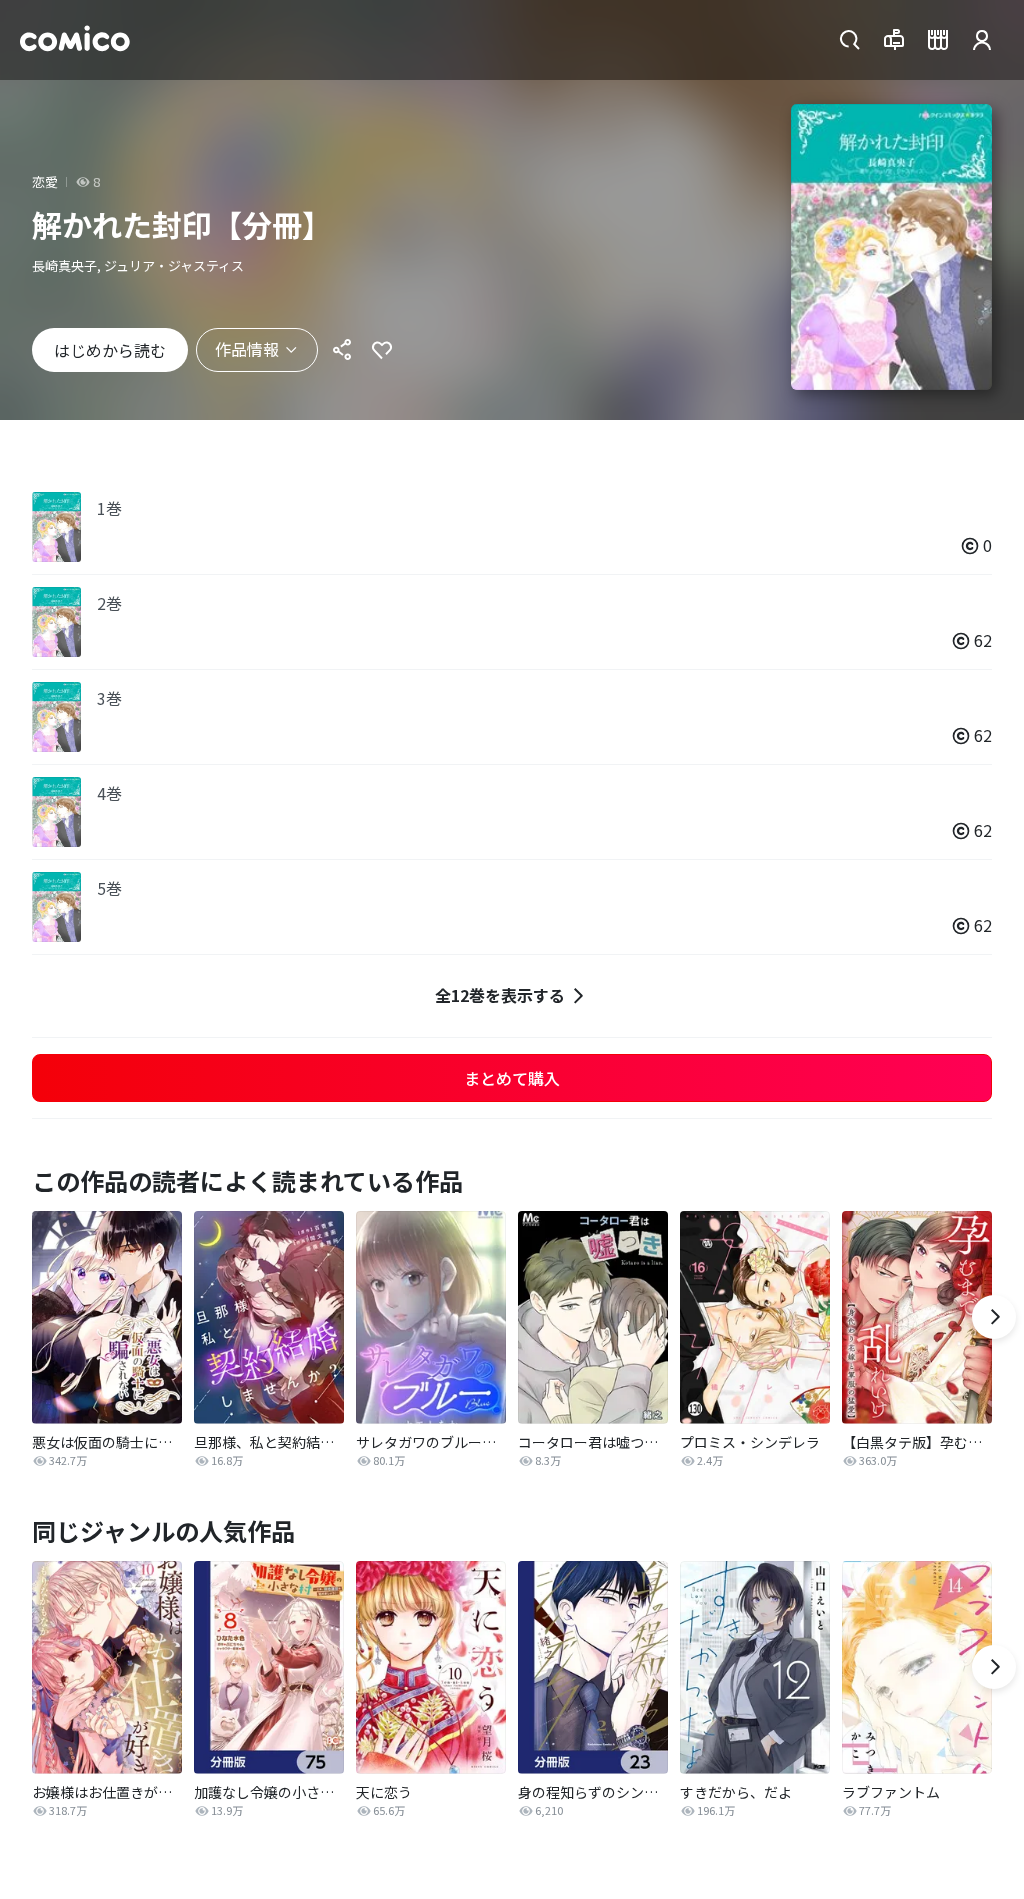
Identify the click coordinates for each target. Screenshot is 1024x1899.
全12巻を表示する (500, 995)
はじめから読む (110, 350)
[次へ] (994, 1317)
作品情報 (247, 349)
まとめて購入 (512, 1078)
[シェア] (342, 350)
